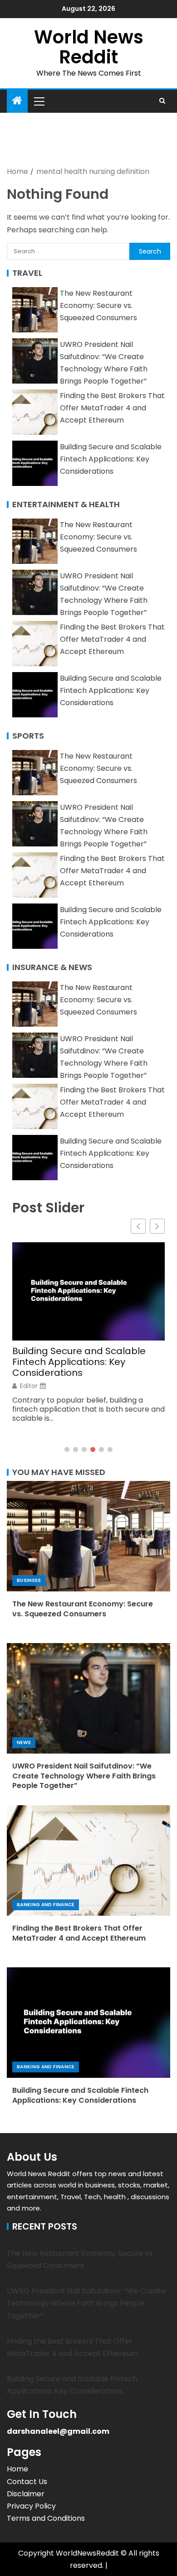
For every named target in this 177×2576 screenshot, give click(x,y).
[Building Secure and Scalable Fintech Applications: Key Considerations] (88, 2023)
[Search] (162, 101)
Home (17, 2469)
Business (29, 1580)
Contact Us (27, 2482)
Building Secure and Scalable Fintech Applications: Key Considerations (111, 459)
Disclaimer (26, 2494)
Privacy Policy (31, 2506)
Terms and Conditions (46, 2518)
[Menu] (39, 101)
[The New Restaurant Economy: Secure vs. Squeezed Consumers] (88, 1536)
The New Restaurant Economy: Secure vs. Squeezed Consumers (98, 305)
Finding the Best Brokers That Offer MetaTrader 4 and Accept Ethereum (112, 408)
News (24, 1742)
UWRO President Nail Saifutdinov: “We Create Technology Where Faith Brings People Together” (84, 1776)
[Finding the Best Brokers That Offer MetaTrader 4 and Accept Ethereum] (88, 1860)
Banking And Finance (46, 1905)
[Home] (17, 101)
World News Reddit (89, 47)
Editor (29, 1386)
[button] (39, 101)
